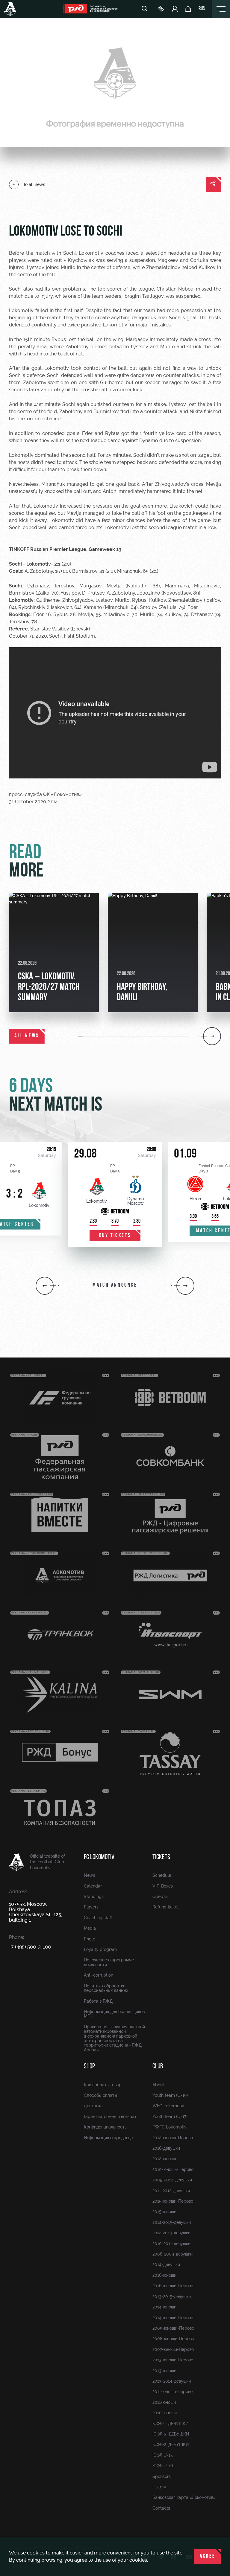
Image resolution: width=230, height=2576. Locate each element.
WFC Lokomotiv (168, 2106)
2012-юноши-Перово (173, 2138)
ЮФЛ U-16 (163, 2466)
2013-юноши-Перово (173, 2360)
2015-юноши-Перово (173, 2201)
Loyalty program (100, 1949)
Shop (89, 2067)
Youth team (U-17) (170, 2117)
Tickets (161, 1857)
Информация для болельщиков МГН (114, 2014)
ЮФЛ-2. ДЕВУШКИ (171, 2444)
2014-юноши (164, 2307)
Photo (90, 1939)
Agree (208, 2557)
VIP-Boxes (163, 1886)
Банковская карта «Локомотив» (184, 2497)
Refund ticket (166, 1907)
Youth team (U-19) (170, 2095)
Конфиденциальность (105, 2127)
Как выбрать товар (103, 2085)
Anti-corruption (99, 1975)
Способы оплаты (100, 2095)
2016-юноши (164, 2275)
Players (91, 1907)
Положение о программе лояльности (109, 1962)
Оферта (160, 1897)
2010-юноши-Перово (173, 2169)
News (90, 1875)
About (158, 2085)
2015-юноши (164, 2212)
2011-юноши (164, 2402)
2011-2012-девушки (171, 2191)
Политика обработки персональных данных (106, 1988)
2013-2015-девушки (172, 2296)
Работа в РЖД (98, 2001)
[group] (54, 952)
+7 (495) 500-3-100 (30, 1947)
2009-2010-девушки (172, 2180)
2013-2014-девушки (172, 2381)
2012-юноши (164, 2159)
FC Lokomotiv (99, 1857)
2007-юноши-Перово (173, 2349)
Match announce (115, 1285)
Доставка (93, 2106)
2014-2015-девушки (172, 2222)
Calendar (93, 1886)
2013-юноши (164, 2371)
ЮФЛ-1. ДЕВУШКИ (170, 2424)
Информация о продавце (108, 2138)
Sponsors (162, 2476)
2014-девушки (166, 2265)
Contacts (161, 2508)
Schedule (162, 1875)
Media (90, 1928)
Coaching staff (98, 1918)
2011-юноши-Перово (172, 2392)
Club (158, 2067)
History (159, 2487)
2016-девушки (166, 2148)
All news (27, 1036)
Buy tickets (115, 1236)
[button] (81, 1036)
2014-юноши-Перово (173, 2318)
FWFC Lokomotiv (170, 2127)
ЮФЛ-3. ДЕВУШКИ (171, 2434)
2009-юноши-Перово (173, 2328)
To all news (34, 184)
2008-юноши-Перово (173, 2339)
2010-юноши (165, 2413)
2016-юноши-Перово (173, 2286)
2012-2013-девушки (171, 2233)
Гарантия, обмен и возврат (110, 2117)
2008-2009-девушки (172, 2254)
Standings (94, 1897)
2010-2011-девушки (171, 2244)
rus (202, 9)
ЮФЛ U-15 (163, 2455)
